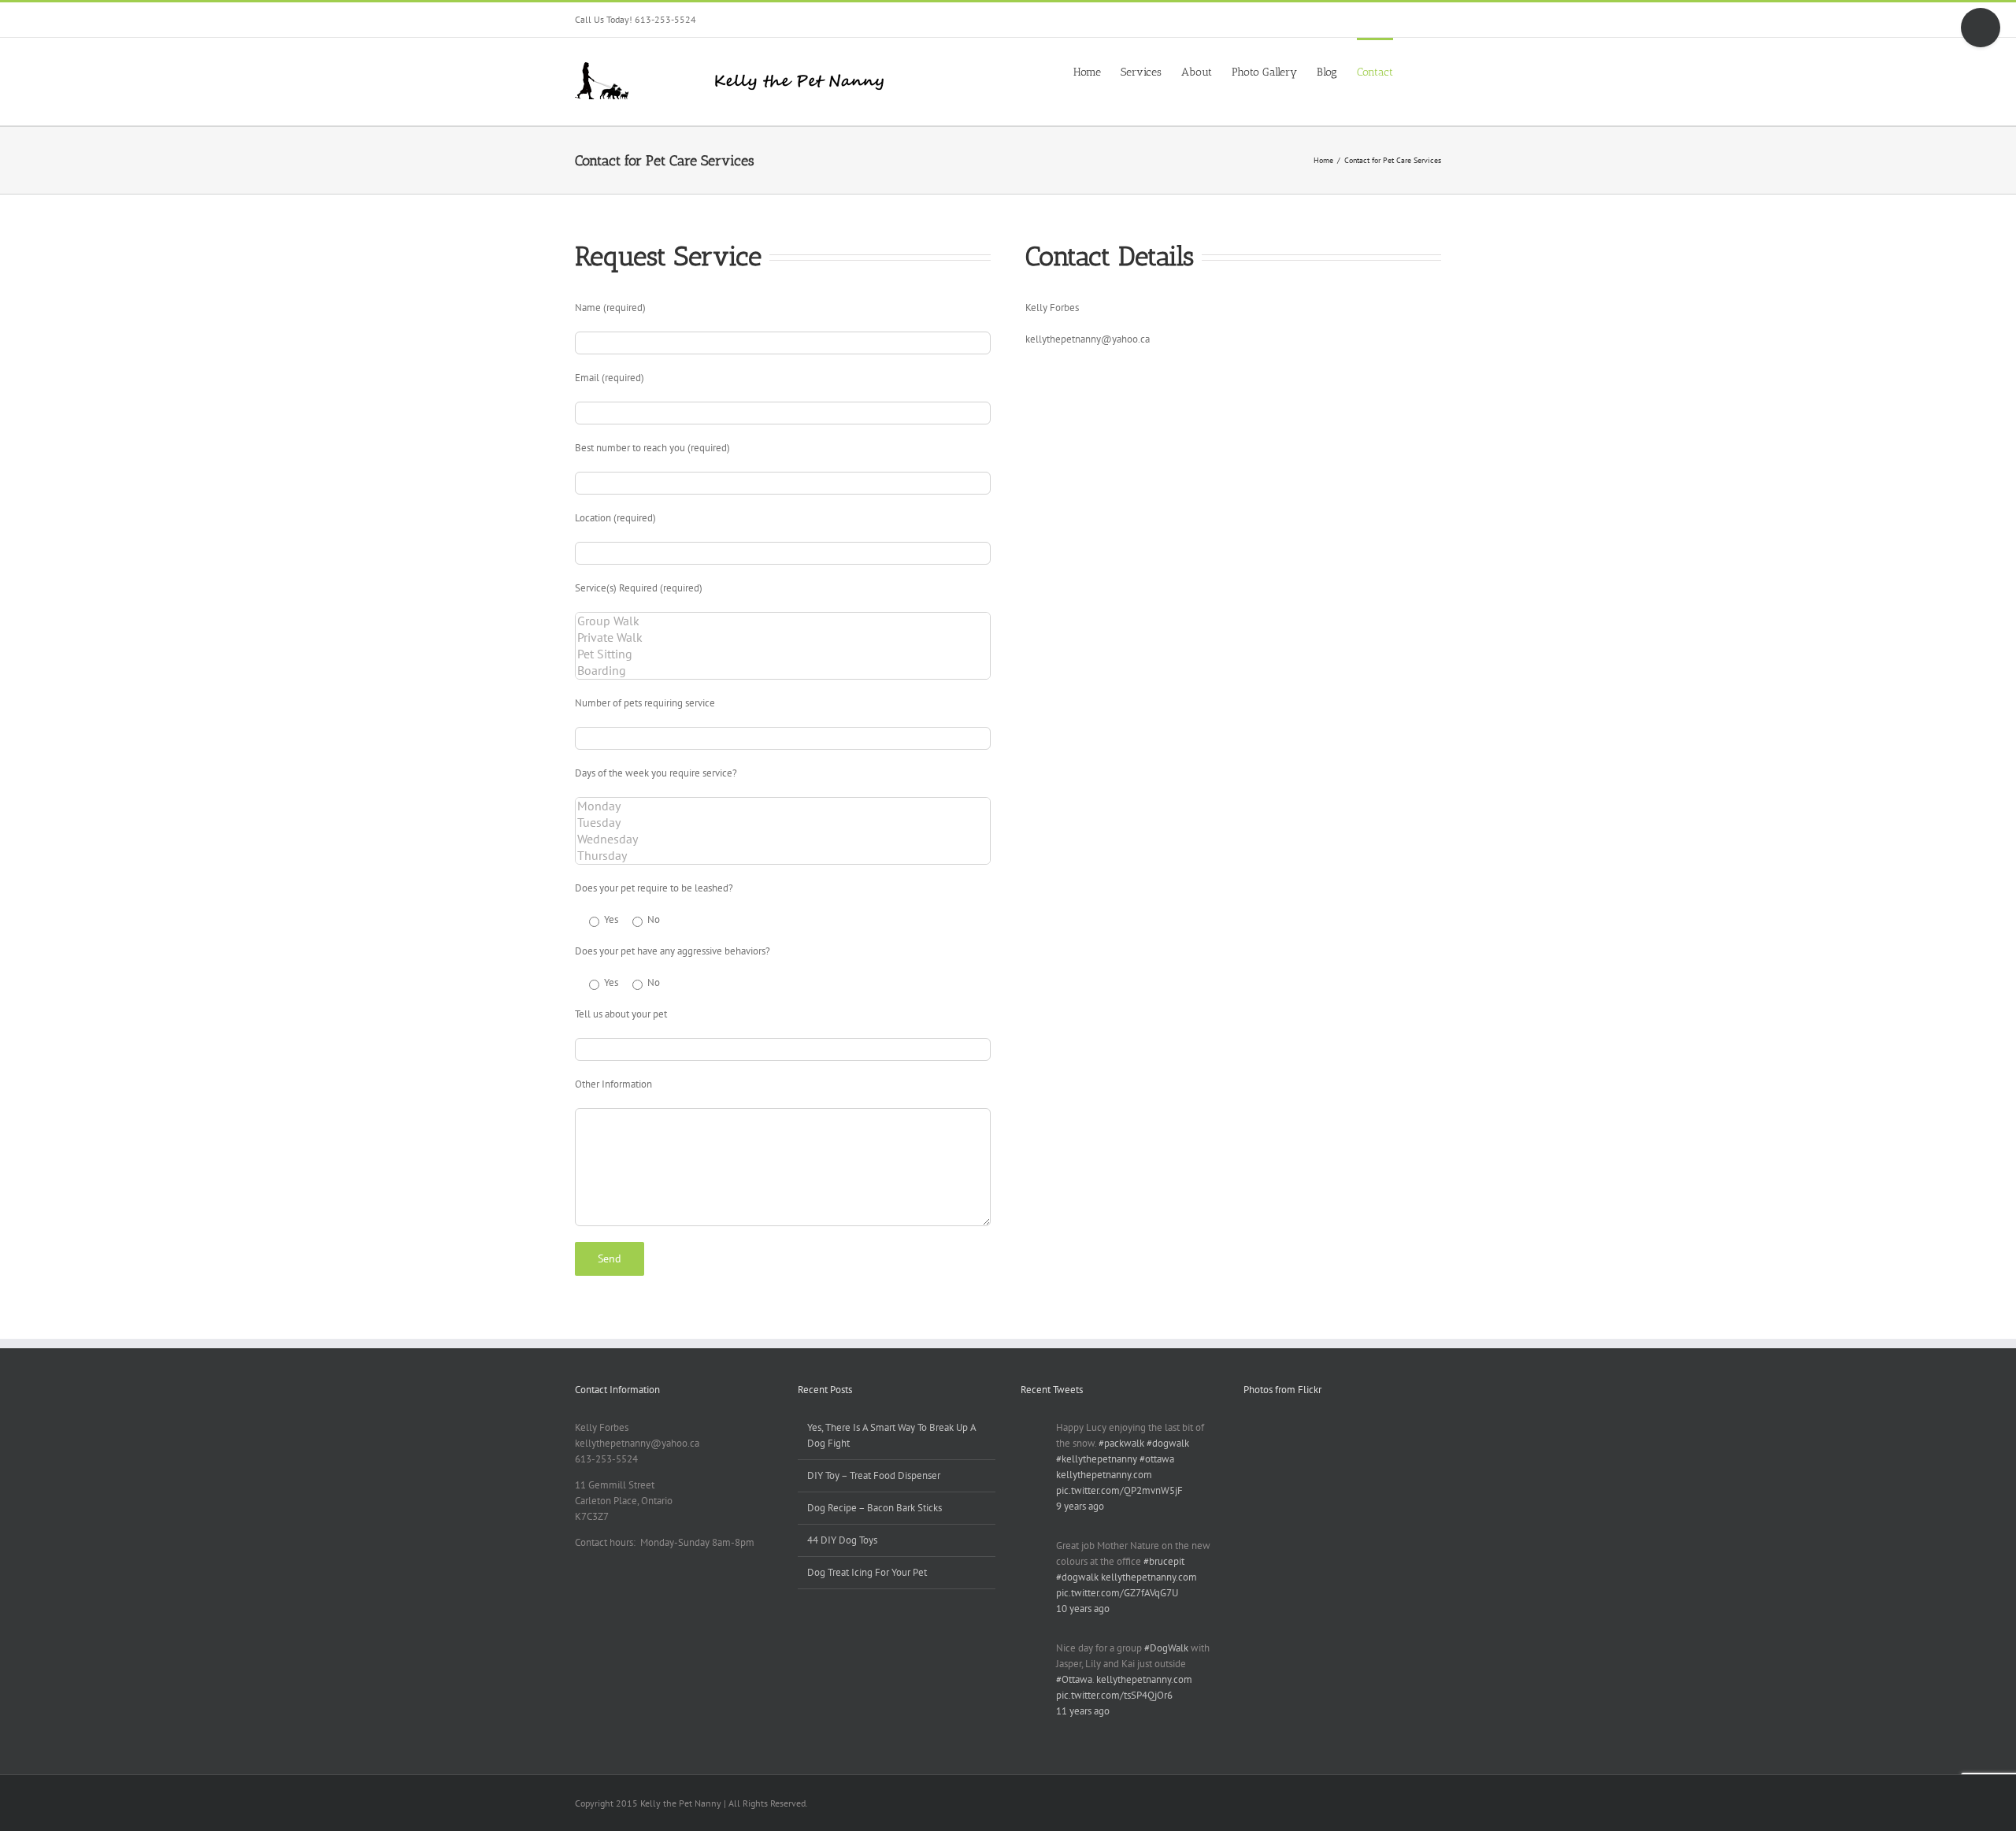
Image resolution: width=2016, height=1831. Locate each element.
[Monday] (783, 806)
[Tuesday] (783, 823)
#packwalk (1121, 1443)
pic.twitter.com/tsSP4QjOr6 (1114, 1695)
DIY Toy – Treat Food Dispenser (874, 1475)
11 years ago (1083, 1711)
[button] (1417, 71)
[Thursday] (783, 856)
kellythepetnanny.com (1104, 1475)
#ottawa (1157, 1459)
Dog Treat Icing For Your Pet (867, 1572)
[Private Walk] (783, 638)
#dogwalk (1168, 1443)
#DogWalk (1166, 1648)
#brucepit (1164, 1561)
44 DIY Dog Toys (842, 1540)
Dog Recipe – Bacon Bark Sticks (875, 1508)
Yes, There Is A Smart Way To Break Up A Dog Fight (891, 1435)
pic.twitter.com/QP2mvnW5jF (1119, 1490)
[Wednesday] (783, 839)
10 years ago (1083, 1609)
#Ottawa (1074, 1679)
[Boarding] (783, 671)
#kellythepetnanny (1097, 1459)
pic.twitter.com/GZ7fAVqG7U (1117, 1593)
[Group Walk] (783, 621)
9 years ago (1080, 1506)
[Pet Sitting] (783, 654)
